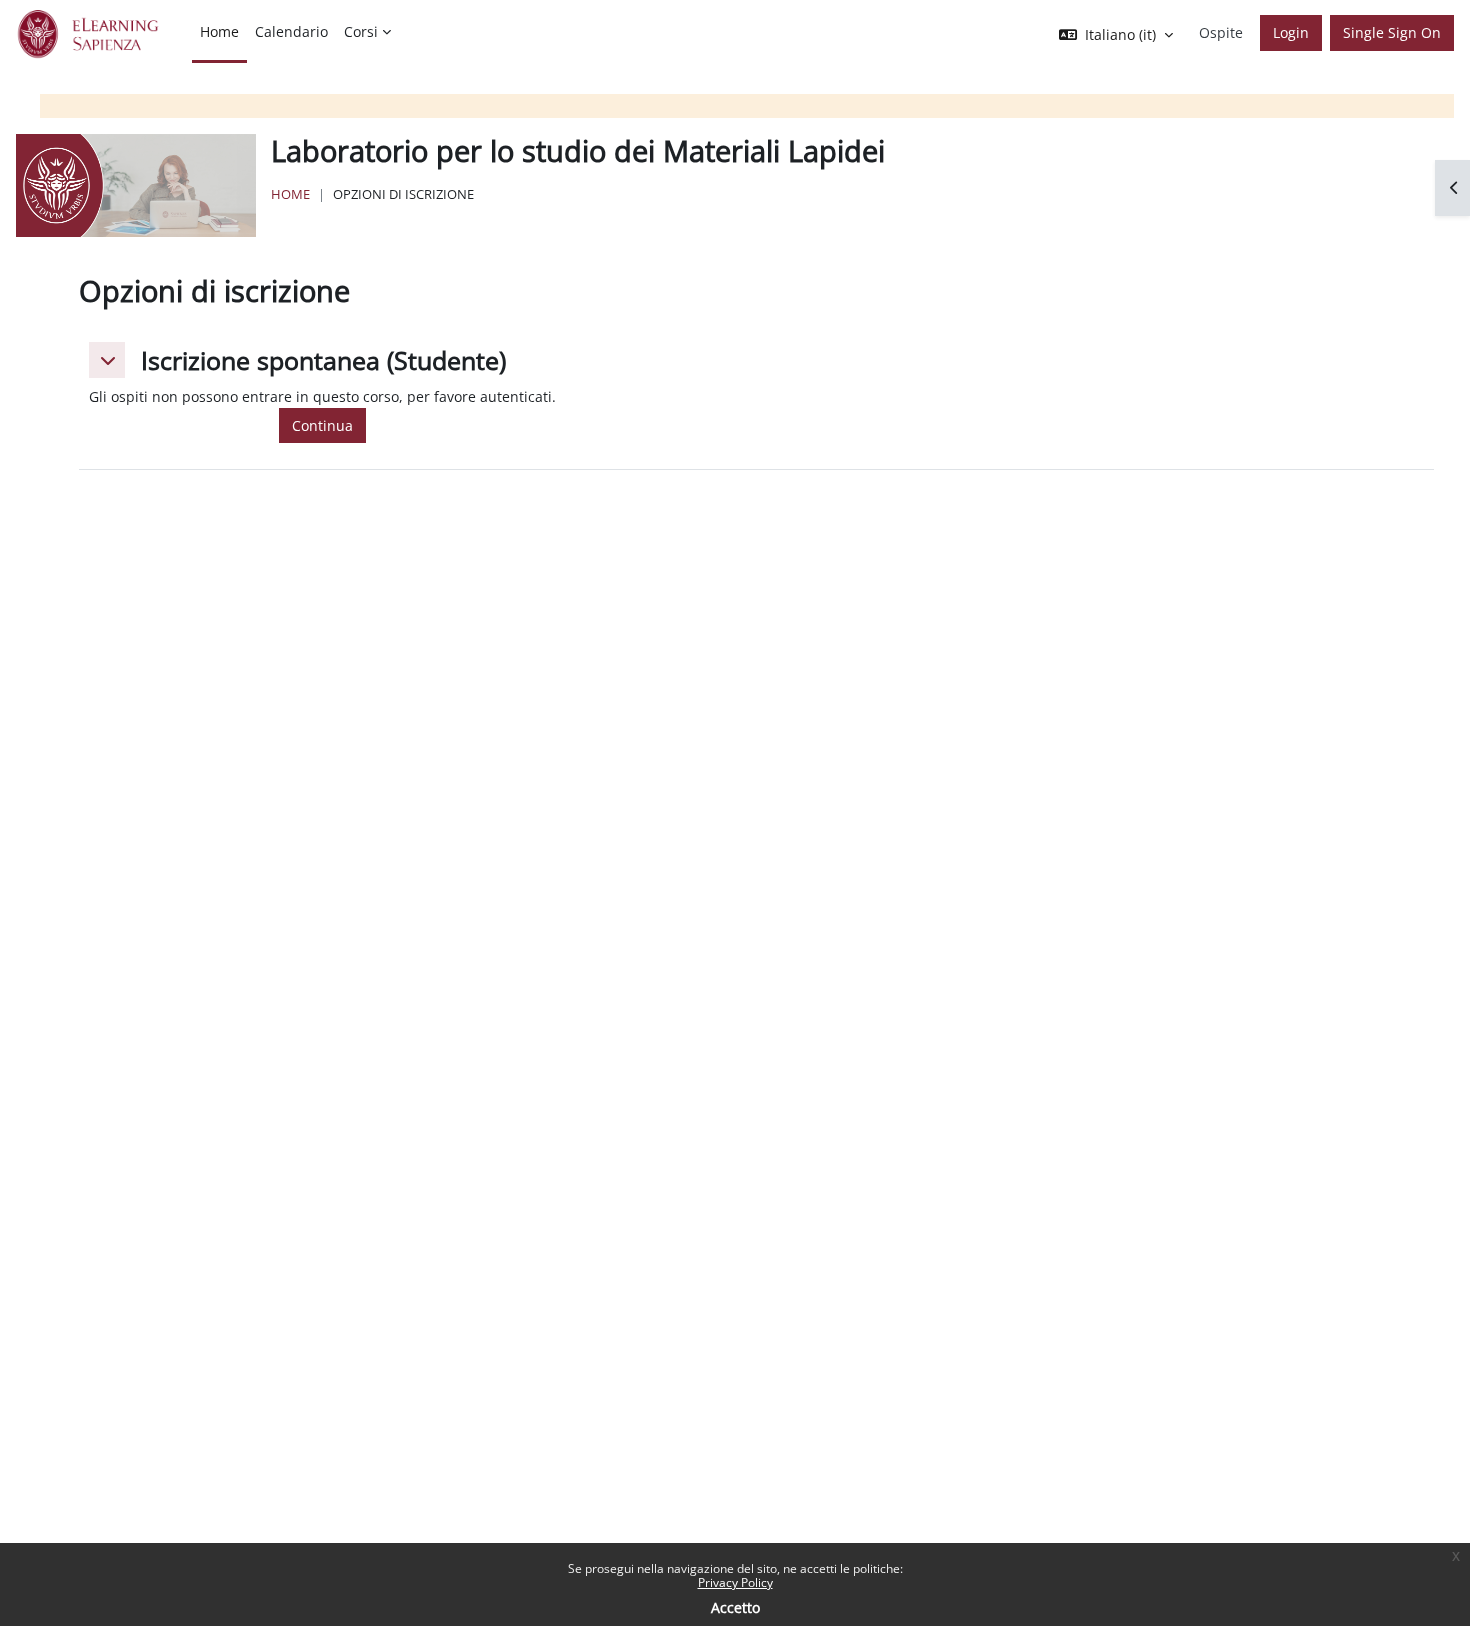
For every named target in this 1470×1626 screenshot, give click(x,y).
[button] (107, 360)
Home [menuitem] (219, 31)
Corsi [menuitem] (361, 31)
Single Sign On (1392, 32)
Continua (322, 425)
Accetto (735, 1607)
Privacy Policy (735, 1582)
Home (290, 194)
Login (1291, 32)
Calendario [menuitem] (291, 31)
